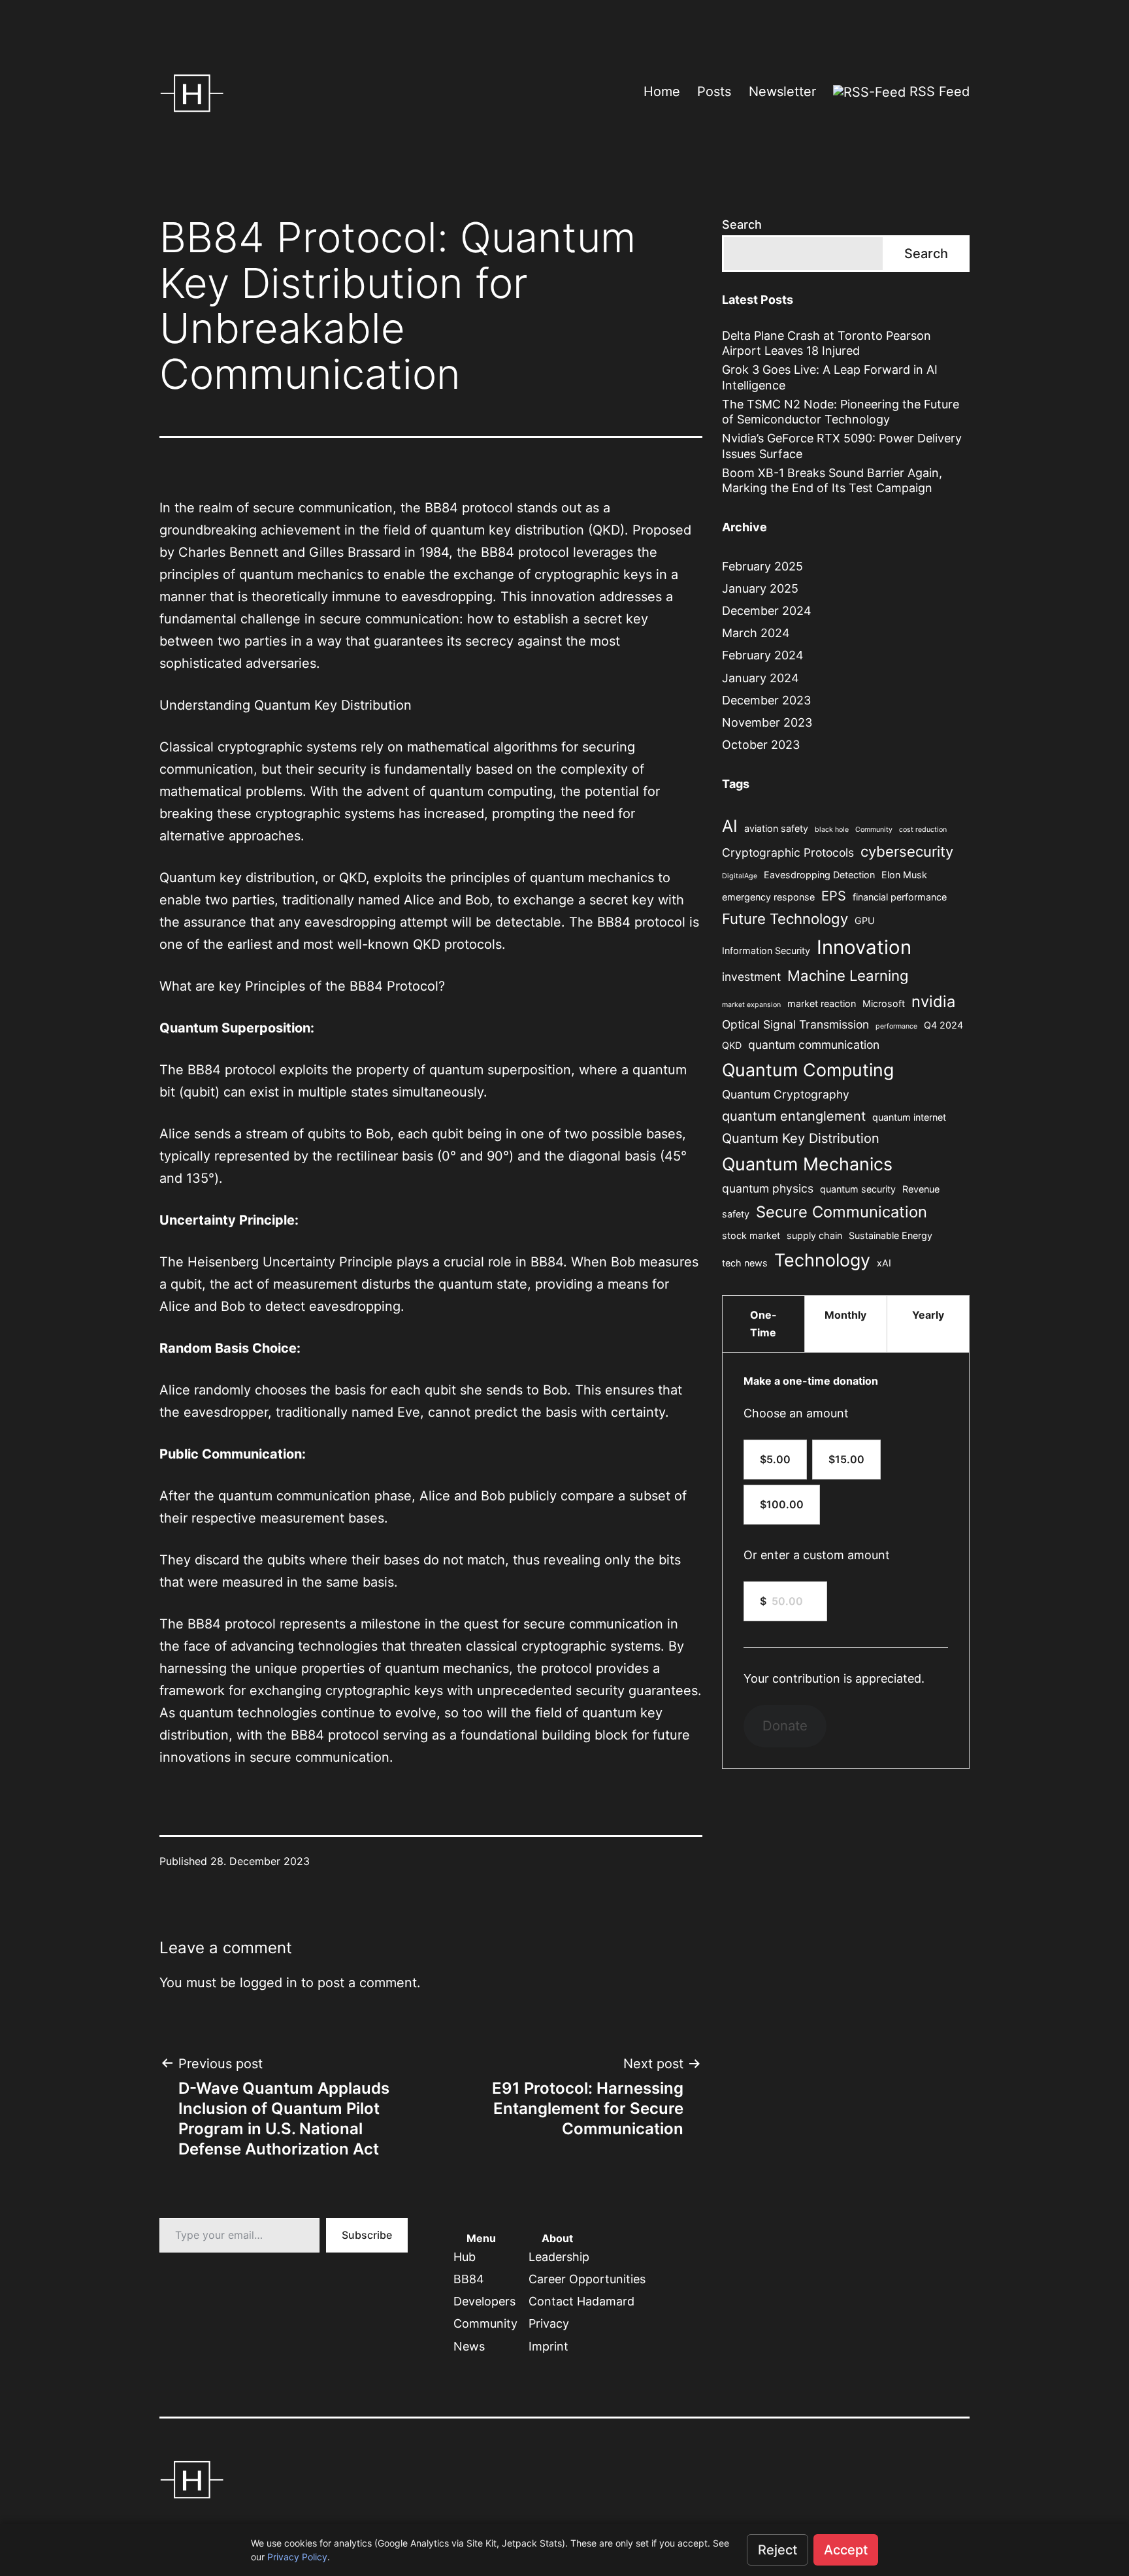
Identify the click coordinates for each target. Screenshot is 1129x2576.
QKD (732, 1045)
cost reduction (923, 830)
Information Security (766, 950)
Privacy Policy (297, 2557)
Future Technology (785, 919)
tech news (745, 1263)
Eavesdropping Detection (819, 875)
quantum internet (909, 1117)
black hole (832, 830)
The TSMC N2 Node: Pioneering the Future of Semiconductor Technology (841, 412)
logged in (269, 1983)
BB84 (469, 2279)
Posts (714, 91)
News (469, 2346)
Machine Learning (848, 976)
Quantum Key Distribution (801, 1138)
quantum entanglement (794, 1116)
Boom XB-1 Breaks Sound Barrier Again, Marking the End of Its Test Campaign (832, 480)
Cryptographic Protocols (788, 852)
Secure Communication (842, 1212)
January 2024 (761, 678)
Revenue (921, 1189)
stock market (751, 1235)
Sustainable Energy (891, 1235)
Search (742, 224)
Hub (465, 2257)
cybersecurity (907, 851)
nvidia (933, 1001)
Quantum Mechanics (807, 1164)
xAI (884, 1263)
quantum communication (814, 1045)
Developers (484, 2301)
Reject (777, 2550)
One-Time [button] (763, 1324)
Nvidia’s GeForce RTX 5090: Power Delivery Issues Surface (842, 446)
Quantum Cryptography (786, 1094)
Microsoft (884, 1003)
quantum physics (768, 1188)
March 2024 (756, 633)
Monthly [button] (845, 1315)
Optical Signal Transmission (795, 1024)
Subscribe (367, 2235)
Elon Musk (904, 875)
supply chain (814, 1235)
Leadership (559, 2257)
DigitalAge (740, 876)
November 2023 (767, 722)
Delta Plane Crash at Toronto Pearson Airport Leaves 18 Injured (826, 343)
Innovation (864, 947)
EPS (834, 896)
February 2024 (763, 655)
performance (896, 1026)
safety (736, 1214)
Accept (846, 2550)
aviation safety (776, 828)
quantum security (858, 1189)
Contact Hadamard (581, 2301)
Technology (822, 1260)
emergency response (768, 897)
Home (662, 91)
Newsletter (782, 91)
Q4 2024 (943, 1025)
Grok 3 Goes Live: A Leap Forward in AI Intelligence (830, 377)
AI (730, 826)
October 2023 (761, 745)
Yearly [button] (928, 1315)
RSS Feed (938, 91)
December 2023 (766, 700)
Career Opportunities (587, 2279)
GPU (865, 920)
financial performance (900, 897)
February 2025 (762, 566)
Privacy (549, 2323)
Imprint (548, 2346)
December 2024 (767, 611)
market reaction (822, 1003)
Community (874, 830)
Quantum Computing (808, 1070)
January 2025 (760, 588)
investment (751, 977)
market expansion (751, 1005)
